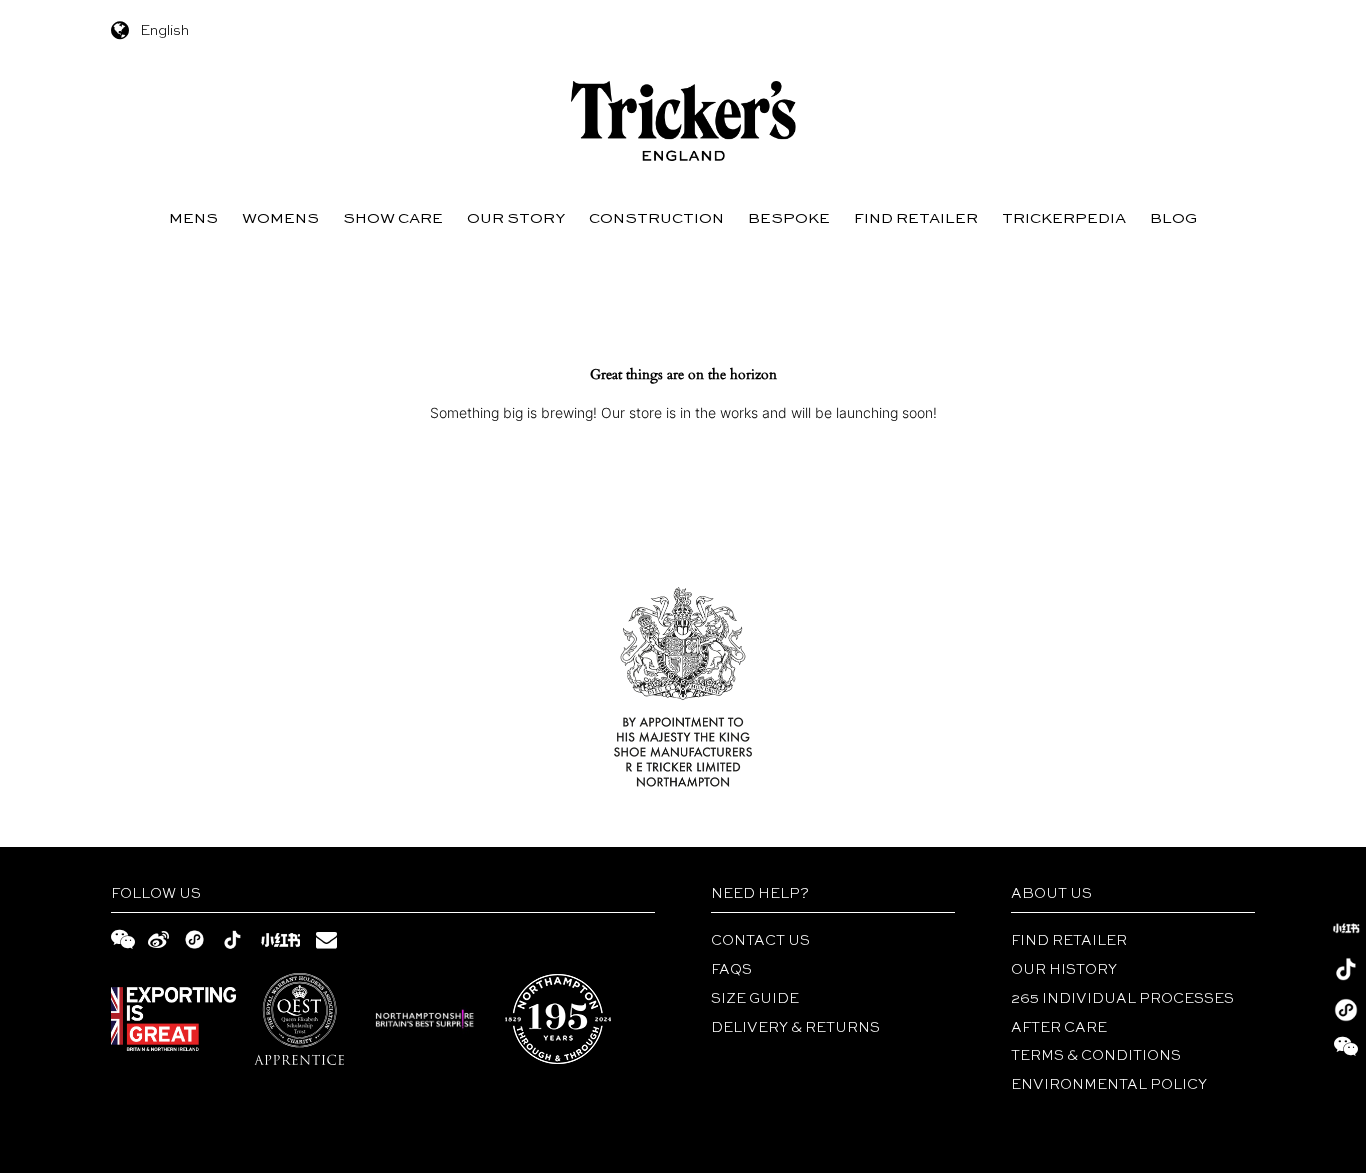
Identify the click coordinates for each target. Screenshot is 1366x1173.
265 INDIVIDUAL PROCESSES (1122, 999)
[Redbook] (1346, 928)
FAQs (731, 970)
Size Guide (755, 999)
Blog (1173, 218)
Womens (280, 218)
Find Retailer (916, 218)
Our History (1064, 970)
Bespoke (789, 218)
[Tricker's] (683, 121)
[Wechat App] (1346, 1010)
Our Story (516, 218)
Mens (193, 218)
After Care (1059, 1028)
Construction (656, 218)
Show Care (393, 218)
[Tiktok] (1346, 969)
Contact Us (760, 941)
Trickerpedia (1064, 218)
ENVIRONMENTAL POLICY (1109, 1085)
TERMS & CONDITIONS (1096, 1056)
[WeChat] (1346, 1051)
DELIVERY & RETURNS (795, 1028)
